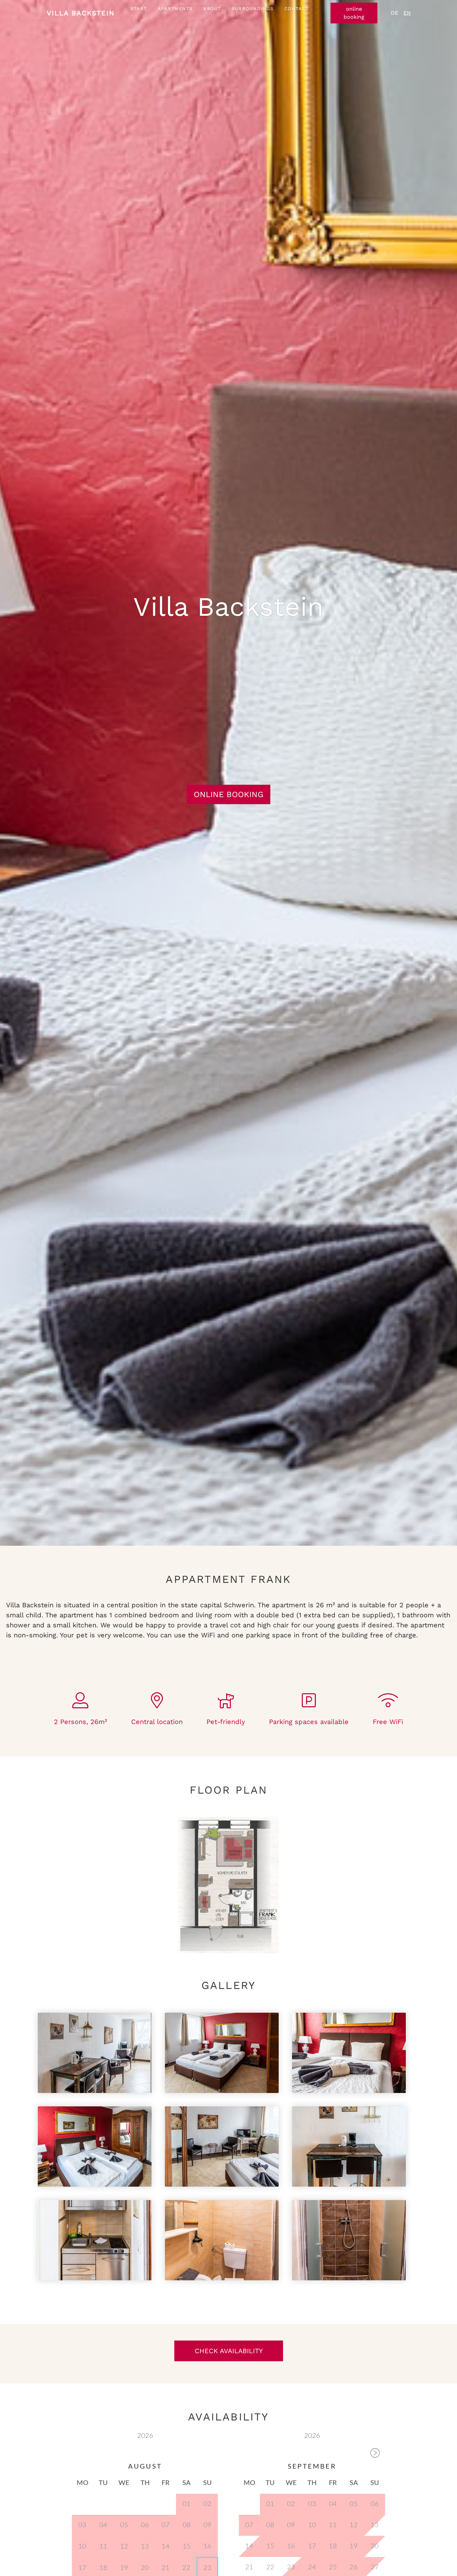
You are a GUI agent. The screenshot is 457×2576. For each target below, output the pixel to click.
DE (394, 13)
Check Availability (229, 2351)
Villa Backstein (81, 13)
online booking (354, 13)
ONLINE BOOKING (229, 794)
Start (139, 9)
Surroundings (253, 9)
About (212, 9)
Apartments (175, 9)
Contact (297, 9)
